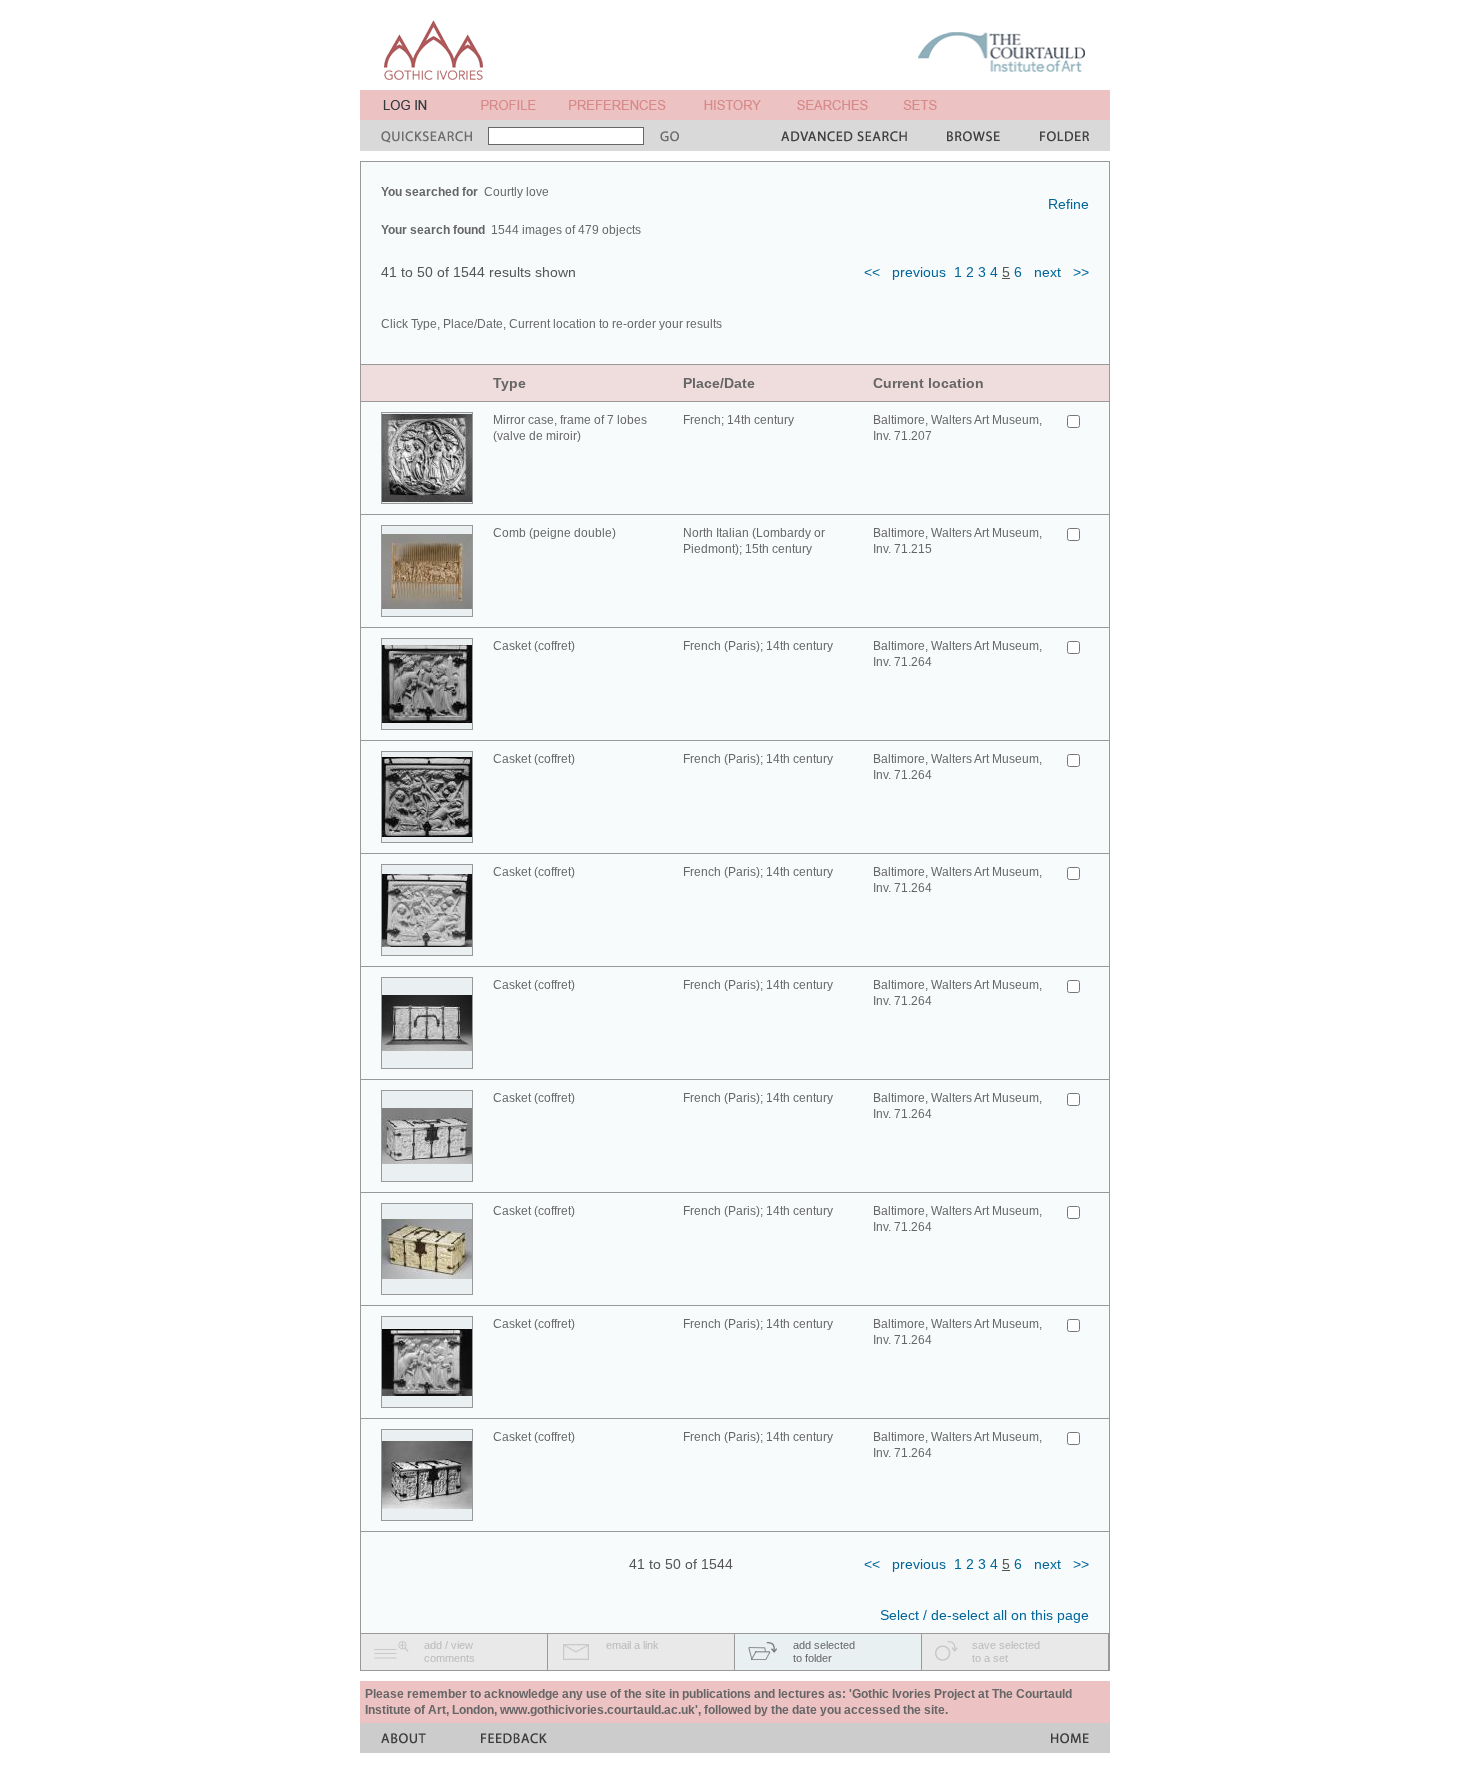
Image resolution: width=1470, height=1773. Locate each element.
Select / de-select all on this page (984, 1615)
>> (1081, 272)
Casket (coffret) (534, 646)
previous (919, 272)
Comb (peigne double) (554, 533)
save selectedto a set (1006, 1651)
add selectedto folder (824, 1651)
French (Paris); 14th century (758, 646)
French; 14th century (738, 420)
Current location (928, 383)
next (1047, 272)
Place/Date (719, 383)
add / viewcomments (449, 1651)
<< (872, 272)
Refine (1068, 204)
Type (509, 383)
